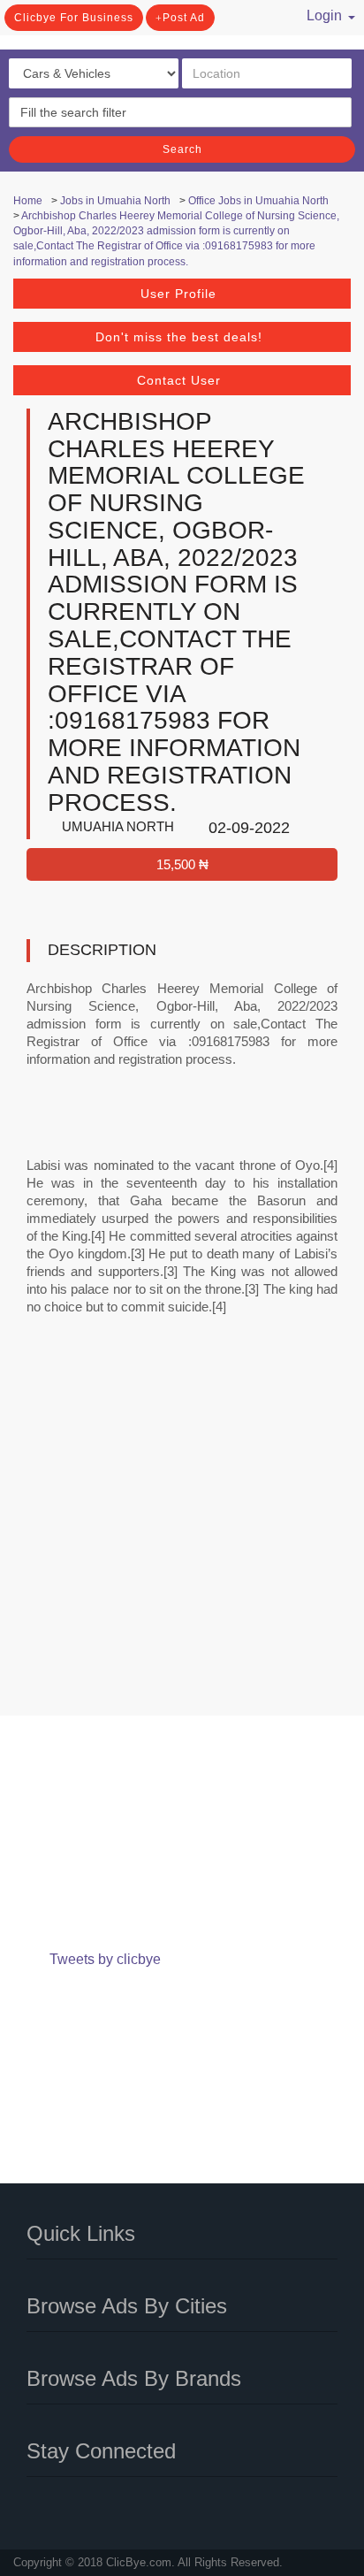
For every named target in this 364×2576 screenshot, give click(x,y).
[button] (320, 13)
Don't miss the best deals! (179, 337)
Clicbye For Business (74, 18)
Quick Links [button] (81, 2233)
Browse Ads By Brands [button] (134, 2378)
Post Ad (184, 18)
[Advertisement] (182, 1527)
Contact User (179, 380)
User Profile (178, 294)
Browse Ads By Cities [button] (127, 2306)
